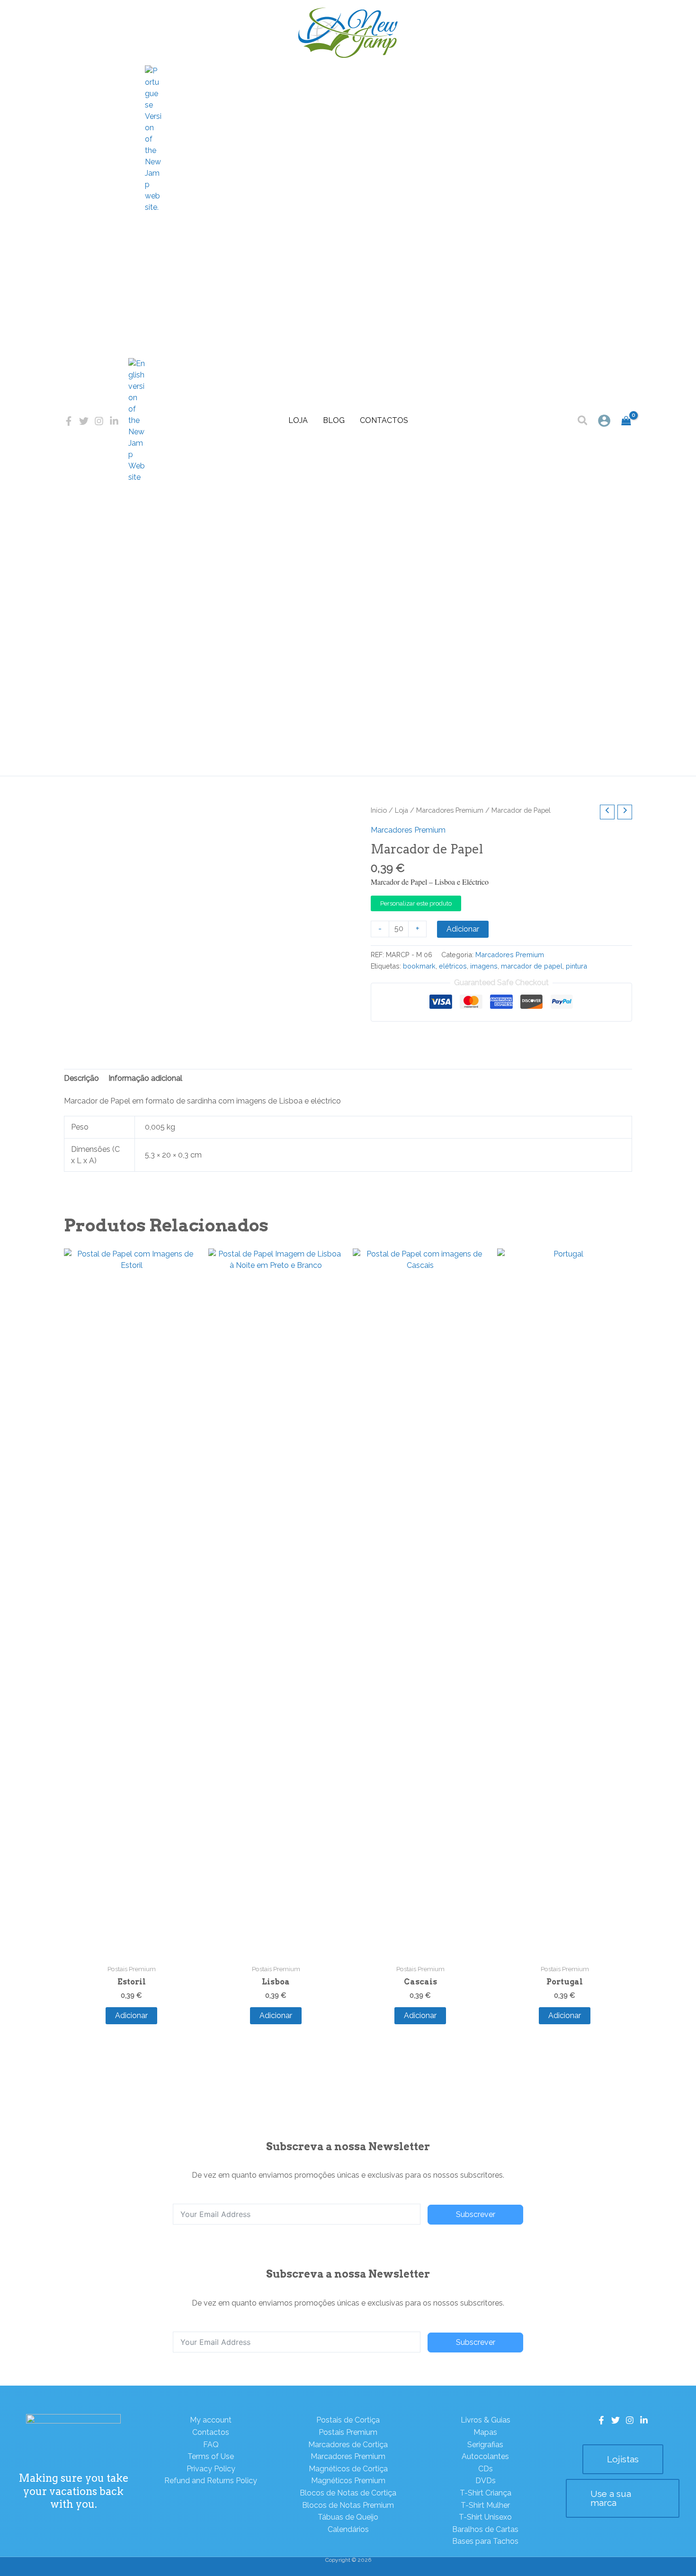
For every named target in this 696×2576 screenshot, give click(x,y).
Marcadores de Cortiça (348, 2445)
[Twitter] (84, 421)
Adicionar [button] (131, 2015)
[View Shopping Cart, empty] (626, 421)
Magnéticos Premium (348, 2481)
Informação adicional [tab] (145, 1078)
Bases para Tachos (485, 2541)
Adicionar (463, 929)
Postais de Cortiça (348, 2420)
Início (379, 810)
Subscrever (476, 2214)
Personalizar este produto (416, 903)
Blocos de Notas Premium (348, 2505)
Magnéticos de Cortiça (348, 2469)
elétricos (453, 966)
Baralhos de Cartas (485, 2529)
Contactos (384, 420)
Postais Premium (348, 2432)
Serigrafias (485, 2445)
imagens (484, 966)
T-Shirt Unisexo (485, 2517)
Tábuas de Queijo (348, 2517)
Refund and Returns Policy (211, 2481)
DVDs (486, 2481)
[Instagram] (99, 421)
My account (211, 2420)
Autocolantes (485, 2456)
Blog (334, 420)
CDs (486, 2469)
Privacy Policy (211, 2469)
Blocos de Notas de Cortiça (348, 2493)
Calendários (348, 2529)
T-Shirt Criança (486, 2493)
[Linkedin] (114, 421)
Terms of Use (211, 2456)
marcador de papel (532, 966)
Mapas (485, 2432)
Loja (298, 420)
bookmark (419, 966)
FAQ (211, 2445)
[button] (583, 422)
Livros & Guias (486, 2420)
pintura (576, 966)
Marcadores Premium (450, 810)
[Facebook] (69, 421)
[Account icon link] (604, 421)
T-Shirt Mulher (485, 2505)
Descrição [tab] (81, 1078)
